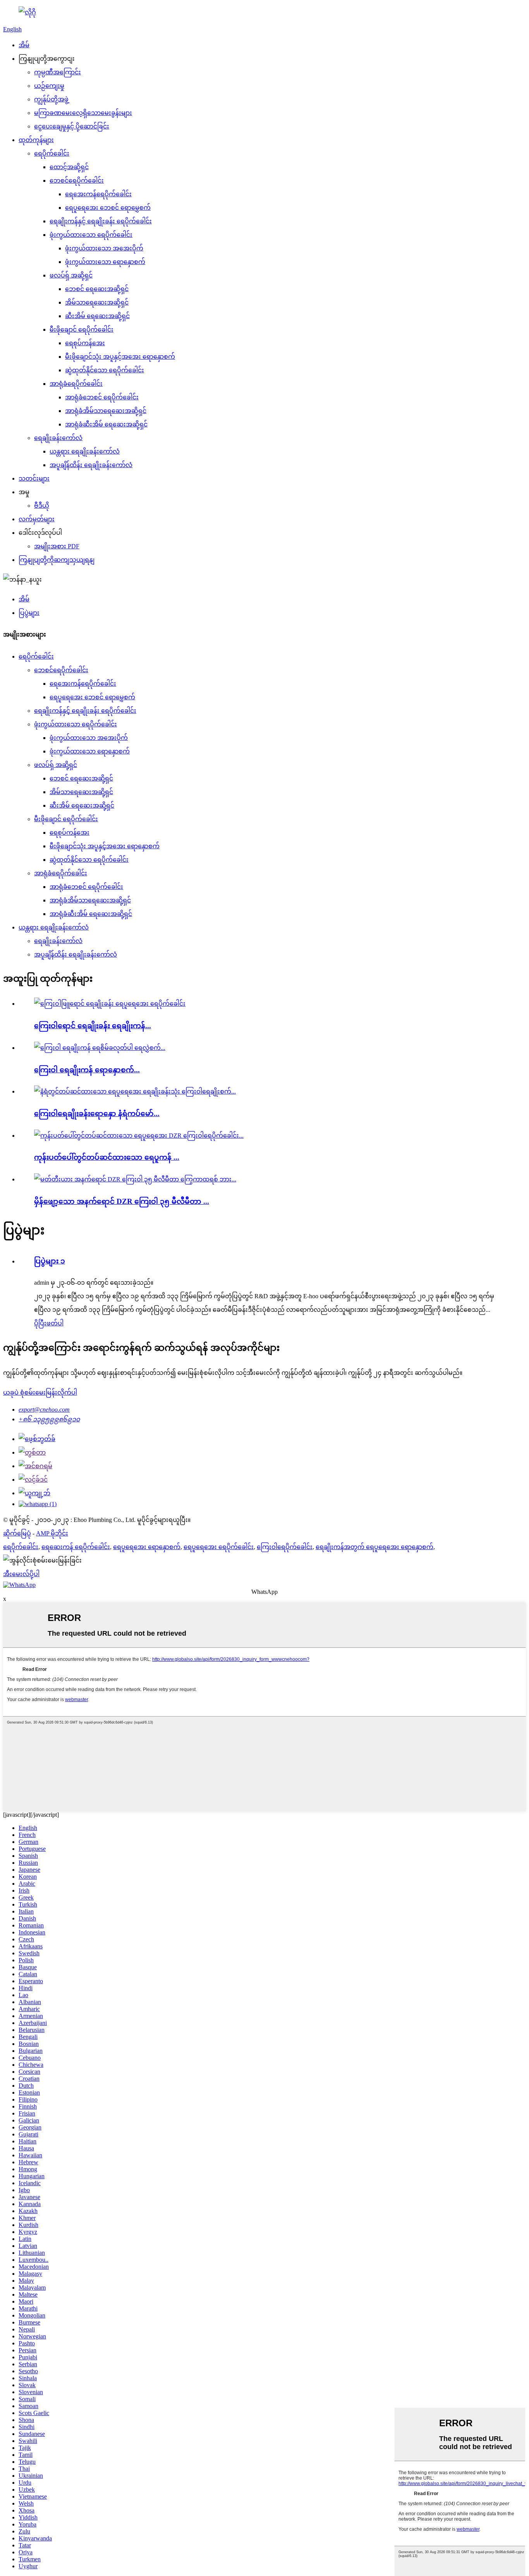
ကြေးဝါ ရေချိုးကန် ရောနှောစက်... (87, 1070)
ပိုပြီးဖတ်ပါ (49, 1323)
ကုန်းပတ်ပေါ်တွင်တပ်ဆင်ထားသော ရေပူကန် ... (107, 1157)
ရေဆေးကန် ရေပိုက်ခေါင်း (76, 1547)
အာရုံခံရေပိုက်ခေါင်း (76, 384)
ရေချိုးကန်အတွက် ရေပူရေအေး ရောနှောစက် (374, 1547)
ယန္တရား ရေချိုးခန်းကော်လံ (85, 451)
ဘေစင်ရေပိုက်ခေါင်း (77, 181)
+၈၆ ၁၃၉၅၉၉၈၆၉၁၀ (49, 1419)
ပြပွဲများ (29, 613)
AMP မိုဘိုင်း (52, 1533)
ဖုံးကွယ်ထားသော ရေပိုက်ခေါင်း (91, 235)
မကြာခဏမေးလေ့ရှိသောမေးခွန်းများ (83, 113)
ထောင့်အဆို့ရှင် (69, 167)
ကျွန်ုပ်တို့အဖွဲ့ (51, 99)
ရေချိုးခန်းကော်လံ (58, 438)
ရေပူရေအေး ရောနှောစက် (147, 1547)
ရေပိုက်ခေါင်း (52, 153)
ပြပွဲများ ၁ (50, 1261)
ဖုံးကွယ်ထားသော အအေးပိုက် (104, 248)
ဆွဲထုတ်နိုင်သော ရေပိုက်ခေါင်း (105, 370)
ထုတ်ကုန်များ (36, 140)
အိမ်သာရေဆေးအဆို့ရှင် (97, 302)
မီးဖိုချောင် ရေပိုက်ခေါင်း (82, 329)
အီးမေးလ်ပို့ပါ (21, 1574)
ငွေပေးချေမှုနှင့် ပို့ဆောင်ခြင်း (72, 126)
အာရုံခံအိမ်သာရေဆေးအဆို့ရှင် (106, 411)
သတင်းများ (34, 478)
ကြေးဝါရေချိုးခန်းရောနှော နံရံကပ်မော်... (97, 1113)
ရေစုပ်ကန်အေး (85, 343)
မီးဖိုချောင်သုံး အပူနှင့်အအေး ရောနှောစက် (120, 357)
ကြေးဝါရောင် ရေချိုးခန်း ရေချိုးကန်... (93, 1026)
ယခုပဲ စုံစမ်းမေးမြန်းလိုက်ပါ (40, 1392)
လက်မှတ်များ (37, 519)
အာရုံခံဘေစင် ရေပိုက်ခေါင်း (102, 397)
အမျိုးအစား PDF (57, 546)
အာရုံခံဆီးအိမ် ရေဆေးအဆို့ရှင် (106, 424)
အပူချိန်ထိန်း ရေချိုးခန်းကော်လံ (91, 465)
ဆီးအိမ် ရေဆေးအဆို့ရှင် (97, 316)
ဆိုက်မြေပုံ (17, 1533)
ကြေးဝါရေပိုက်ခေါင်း (285, 1547)
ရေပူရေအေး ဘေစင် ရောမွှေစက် (108, 208)
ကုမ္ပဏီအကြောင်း (58, 72)
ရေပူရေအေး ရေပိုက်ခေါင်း (219, 1547)
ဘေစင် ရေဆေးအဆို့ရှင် (97, 289)
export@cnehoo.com (44, 1410)
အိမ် (24, 45)
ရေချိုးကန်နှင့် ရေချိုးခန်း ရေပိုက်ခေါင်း (101, 221)
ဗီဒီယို (42, 506)
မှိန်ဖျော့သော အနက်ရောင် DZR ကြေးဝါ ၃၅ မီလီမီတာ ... (122, 1201)
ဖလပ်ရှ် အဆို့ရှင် (71, 275)
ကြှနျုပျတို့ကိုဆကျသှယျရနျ (57, 560)
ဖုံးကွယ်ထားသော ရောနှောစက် (105, 262)
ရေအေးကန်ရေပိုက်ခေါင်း (98, 194)
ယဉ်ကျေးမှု (49, 86)
